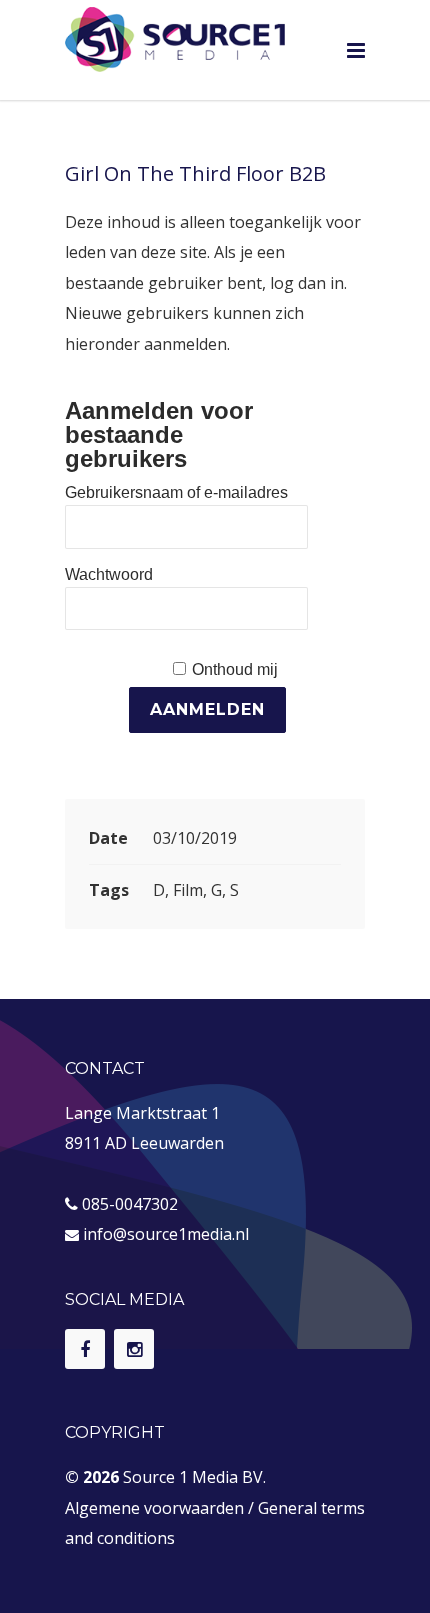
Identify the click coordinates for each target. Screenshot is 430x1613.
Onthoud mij (235, 669)
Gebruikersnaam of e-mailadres (176, 492)
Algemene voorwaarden (154, 1508)
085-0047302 (130, 1204)
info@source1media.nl (166, 1234)
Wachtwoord (109, 574)
